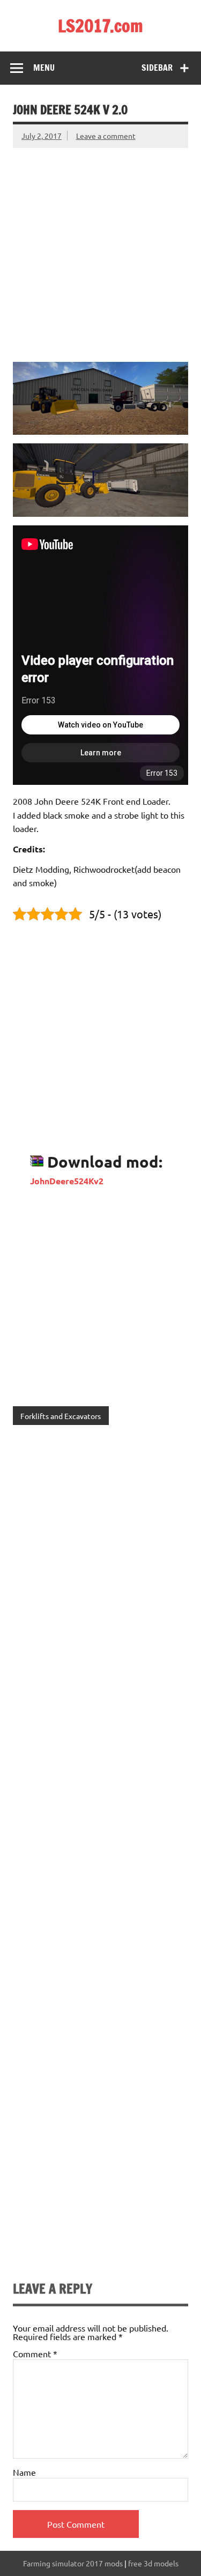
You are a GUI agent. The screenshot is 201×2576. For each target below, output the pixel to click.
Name (24, 2472)
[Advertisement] (100, 248)
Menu (44, 68)
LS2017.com (100, 26)
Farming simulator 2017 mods (73, 2563)
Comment (35, 2354)
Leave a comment (106, 136)
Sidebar (157, 68)
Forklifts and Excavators (61, 1416)
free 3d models (153, 2563)
